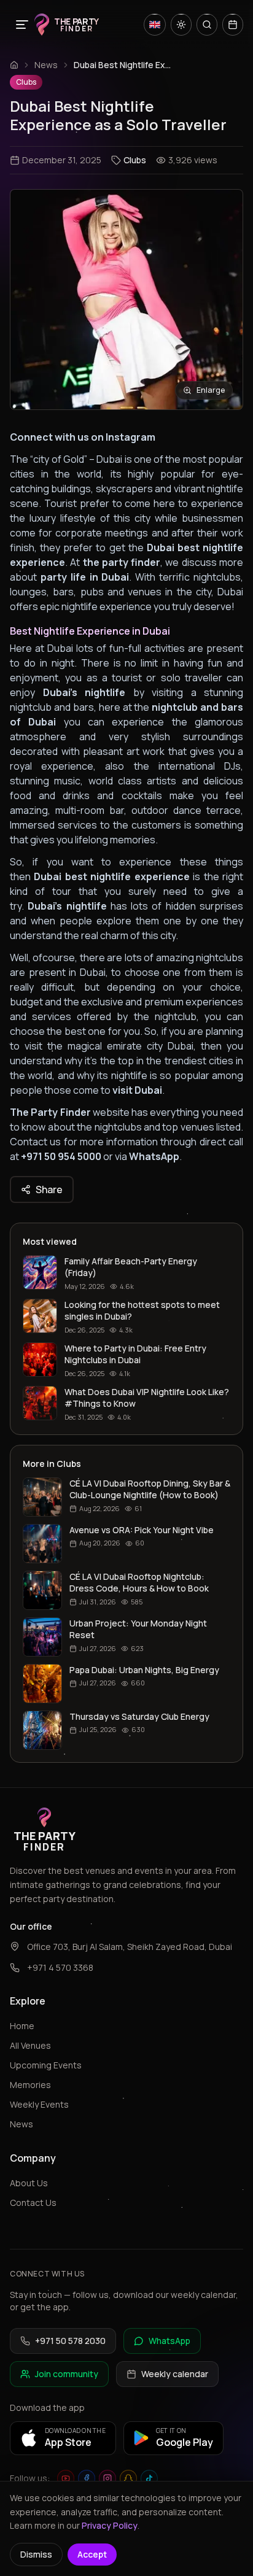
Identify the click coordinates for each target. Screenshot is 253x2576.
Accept (92, 2554)
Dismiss (36, 2554)
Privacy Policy (110, 2525)
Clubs (26, 82)
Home (22, 2026)
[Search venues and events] (207, 25)
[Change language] (155, 25)
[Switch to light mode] (181, 25)
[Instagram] (107, 2478)
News (46, 65)
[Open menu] (22, 25)
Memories (30, 2085)
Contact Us (33, 2203)
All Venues (30, 2045)
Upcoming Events (46, 2065)
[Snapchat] (128, 2478)
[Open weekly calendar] (233, 25)
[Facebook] (87, 2478)
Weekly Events (39, 2104)
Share (49, 1189)
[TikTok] (149, 2478)
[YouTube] (66, 2478)
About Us (29, 2183)
